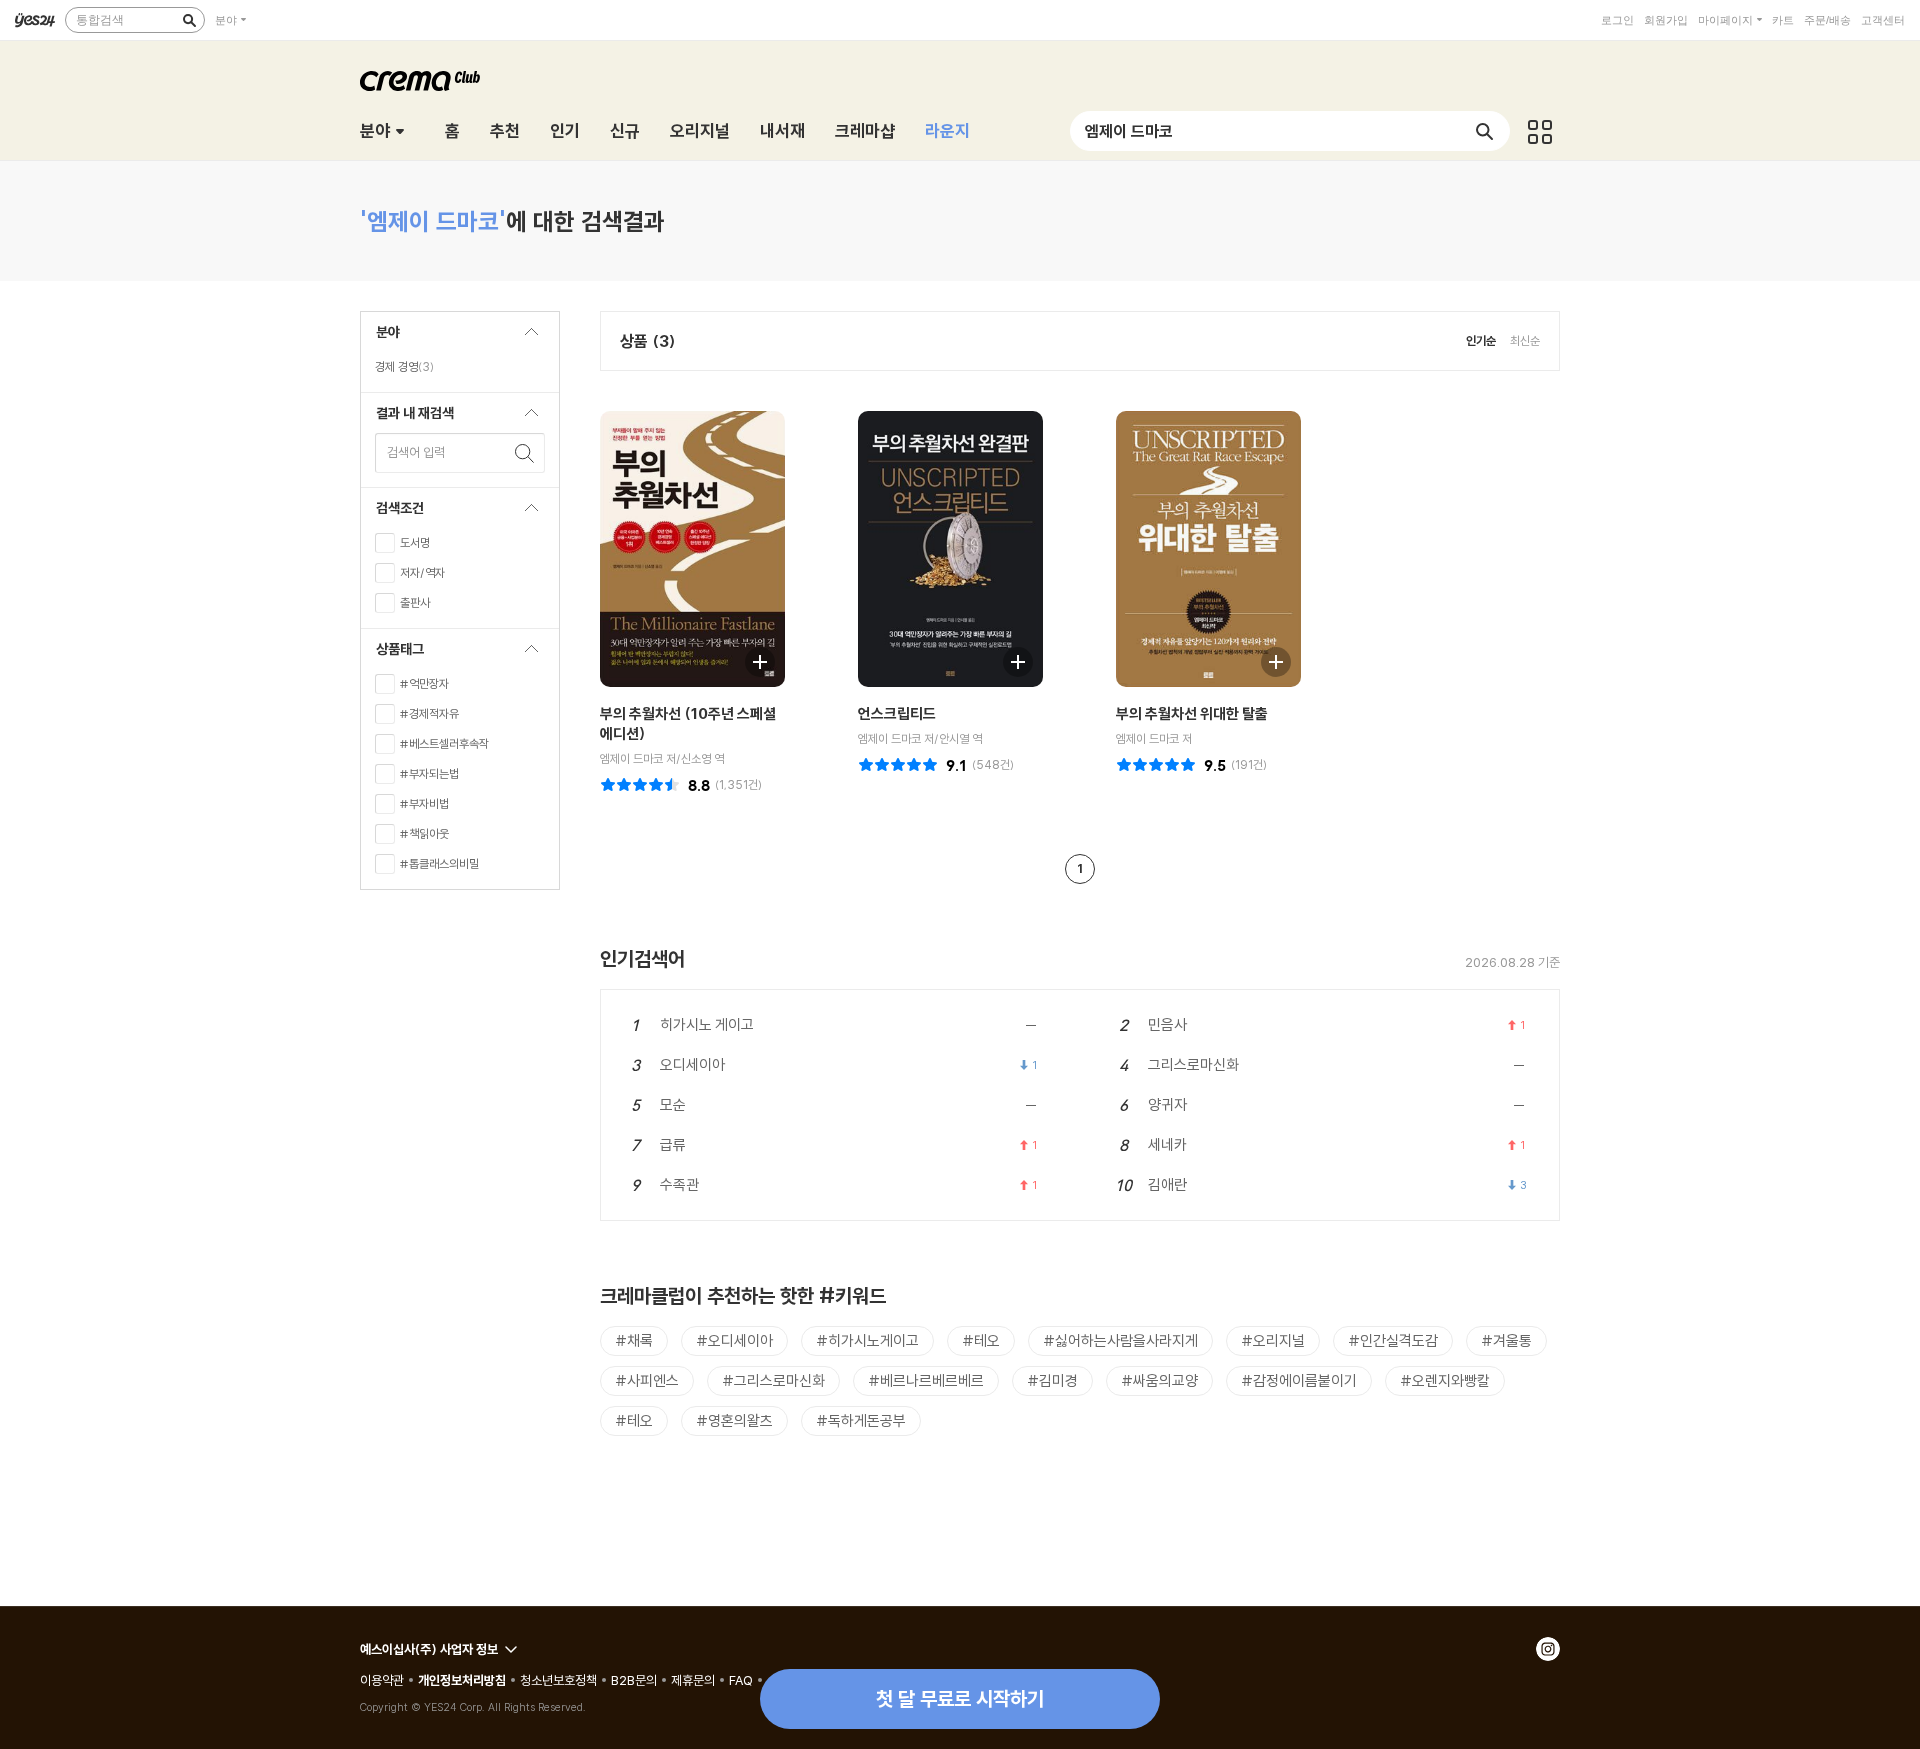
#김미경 (1052, 1380)
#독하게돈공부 (861, 1420)
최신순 (1525, 340)
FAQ (741, 1680)
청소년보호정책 (558, 1680)
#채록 (634, 1340)
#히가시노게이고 (867, 1340)
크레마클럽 (420, 81)
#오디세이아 (734, 1340)
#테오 (981, 1340)
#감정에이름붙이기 (1299, 1380)
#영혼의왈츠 (734, 1420)
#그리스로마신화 (773, 1380)
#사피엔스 (647, 1380)
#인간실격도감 (1393, 1340)
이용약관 (382, 1680)
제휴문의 (693, 1680)
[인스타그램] (1548, 1649)
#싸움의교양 (1159, 1380)
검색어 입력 (416, 452)
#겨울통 (1506, 1340)
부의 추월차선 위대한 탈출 (1192, 713)
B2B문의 (634, 1680)
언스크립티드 (897, 713)
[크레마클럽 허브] (1540, 131)
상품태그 (392, 654)
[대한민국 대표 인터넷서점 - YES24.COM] (35, 20)
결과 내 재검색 (407, 418)
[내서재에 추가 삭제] (750, 659)
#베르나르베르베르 (926, 1380)
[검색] (189, 20)
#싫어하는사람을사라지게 (1120, 1340)
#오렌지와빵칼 (1445, 1380)
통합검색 (100, 20)
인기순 (1481, 340)
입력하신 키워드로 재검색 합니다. (525, 453)
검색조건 (392, 513)
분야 (226, 20)
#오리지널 (1273, 1340)
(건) (738, 784)
